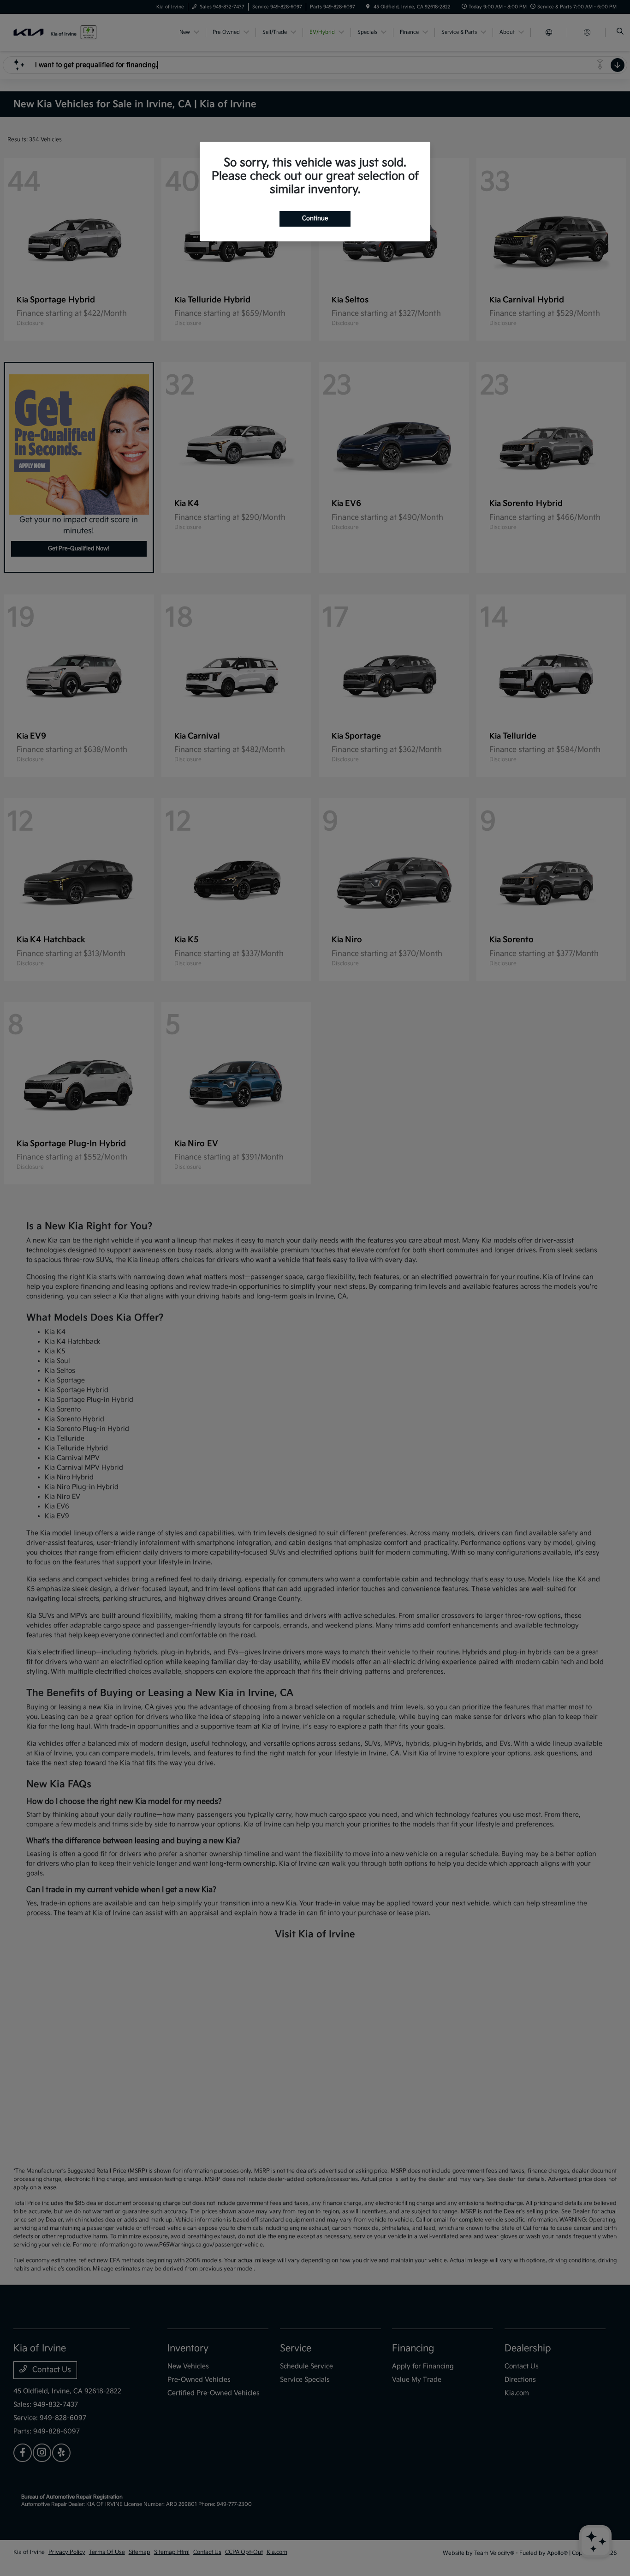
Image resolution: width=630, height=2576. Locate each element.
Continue (315, 218)
